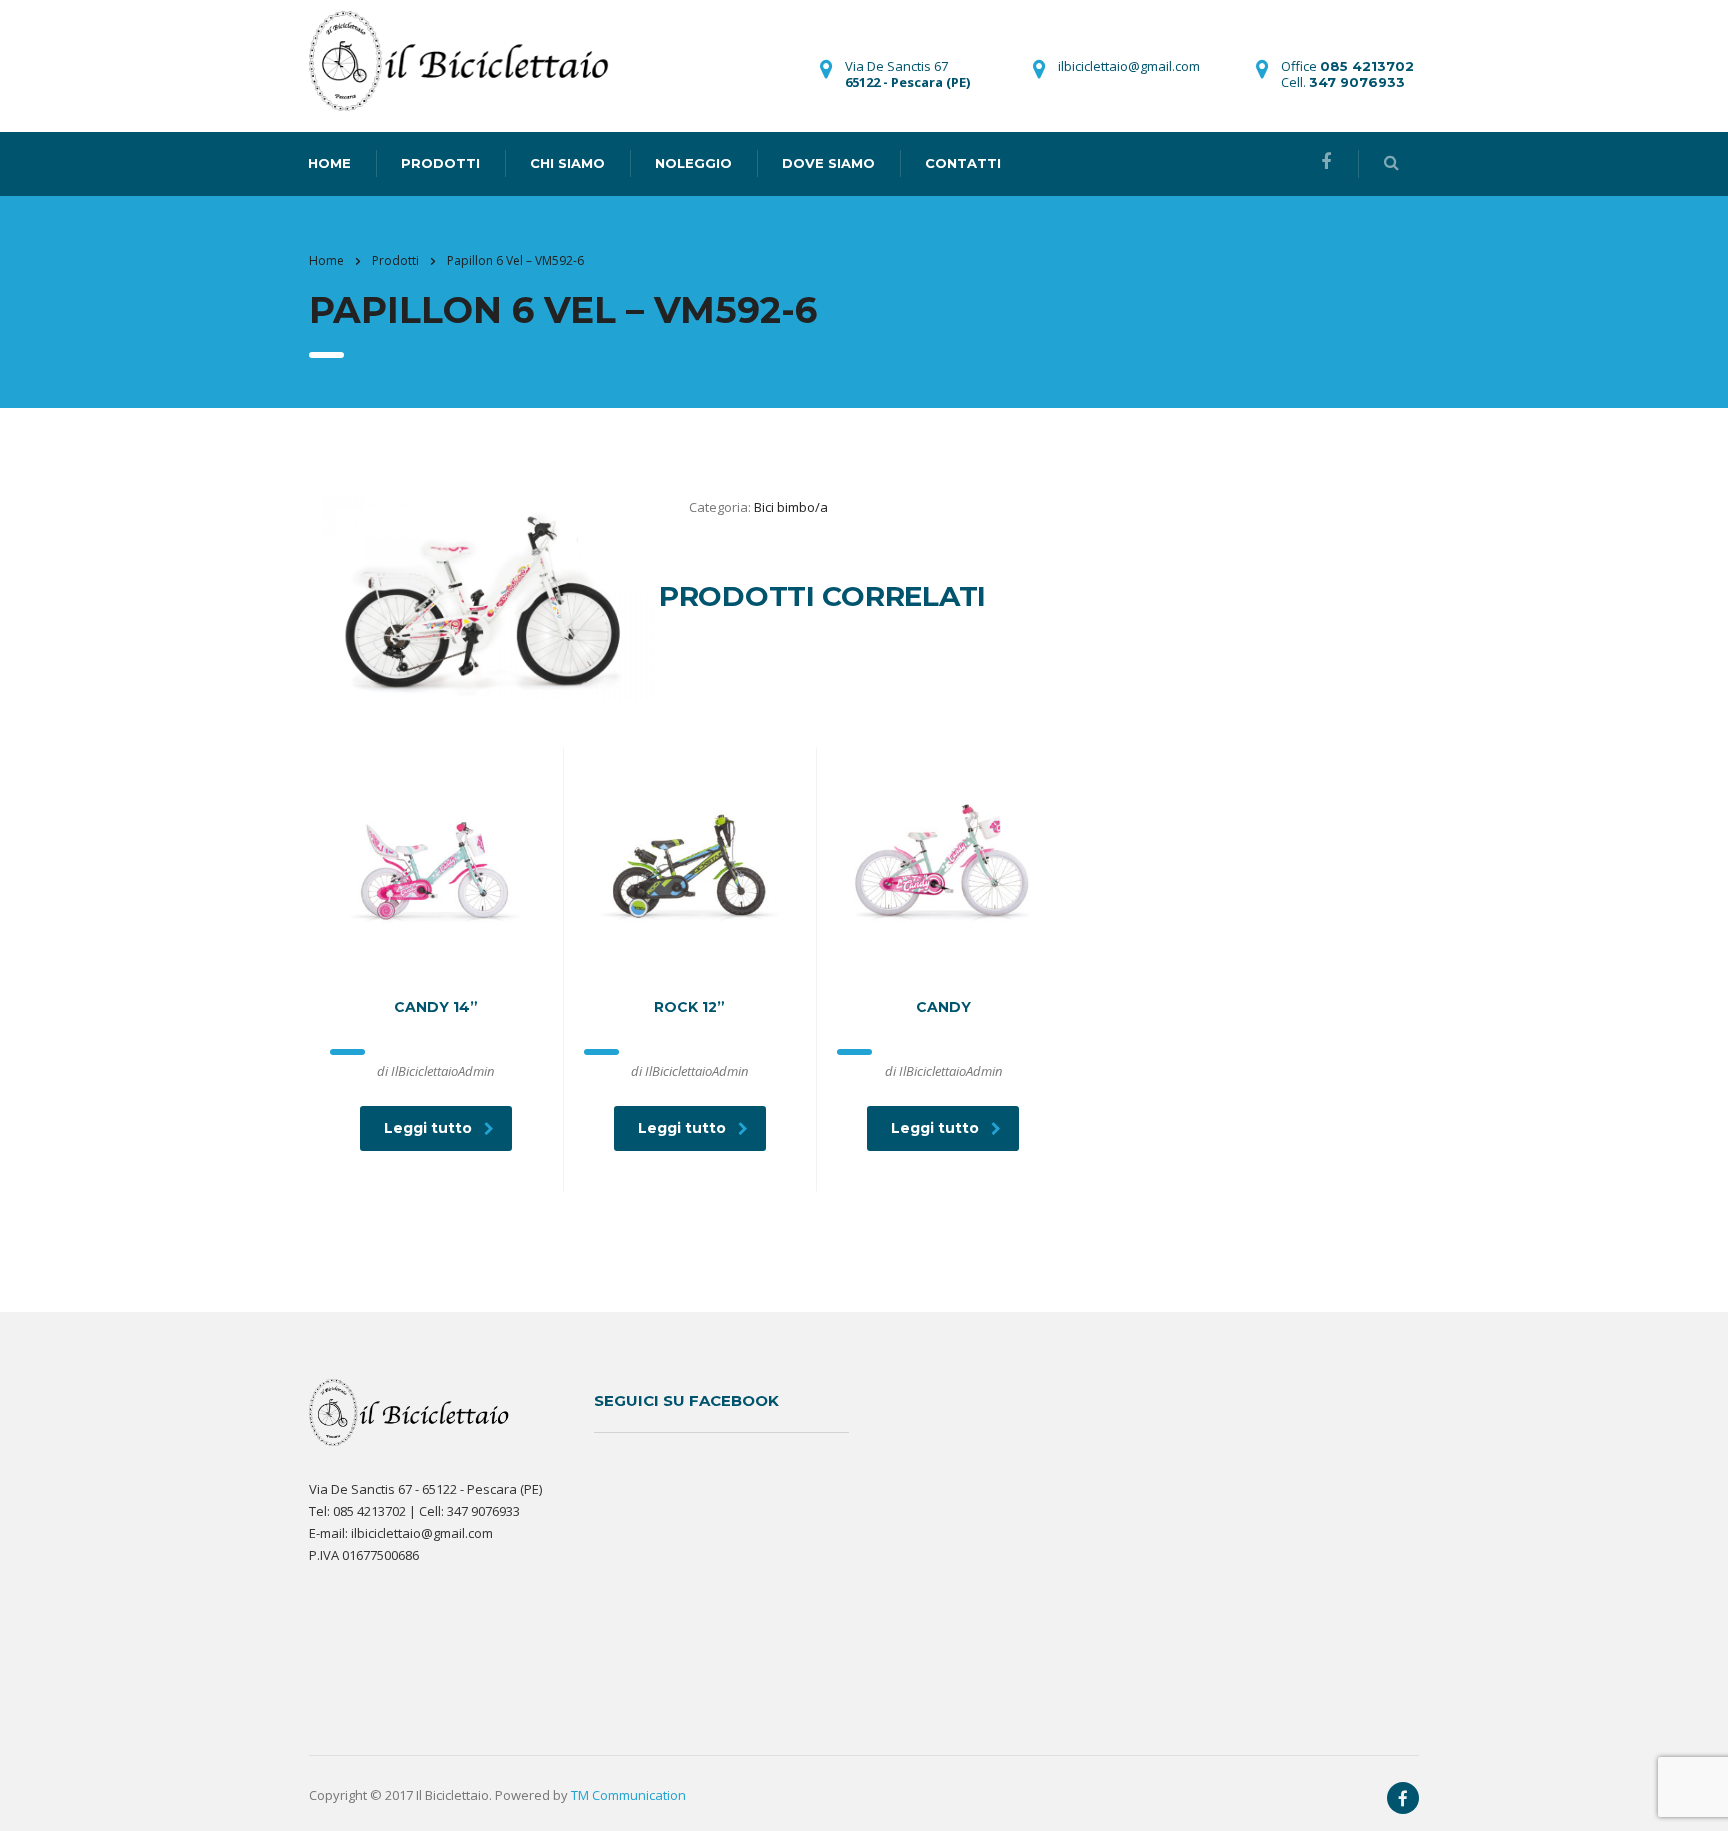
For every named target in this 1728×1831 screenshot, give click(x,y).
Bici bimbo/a (791, 507)
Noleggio (693, 163)
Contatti (963, 163)
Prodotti (440, 163)
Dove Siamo (828, 163)
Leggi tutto (428, 1128)
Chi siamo (567, 163)
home (329, 163)
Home (326, 260)
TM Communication (628, 1795)
